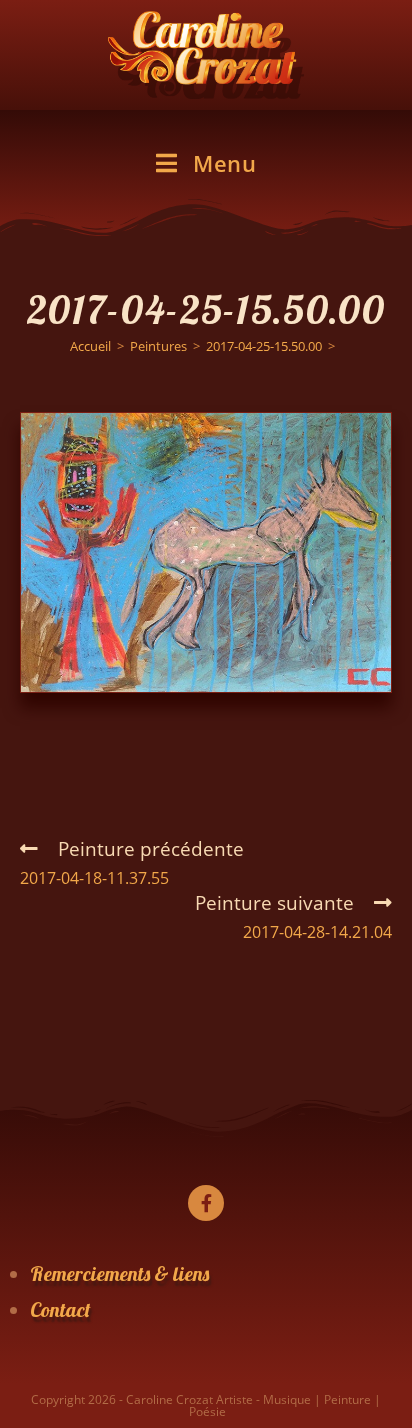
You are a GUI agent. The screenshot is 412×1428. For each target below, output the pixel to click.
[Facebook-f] (206, 1203)
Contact (60, 1309)
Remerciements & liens (119, 1273)
